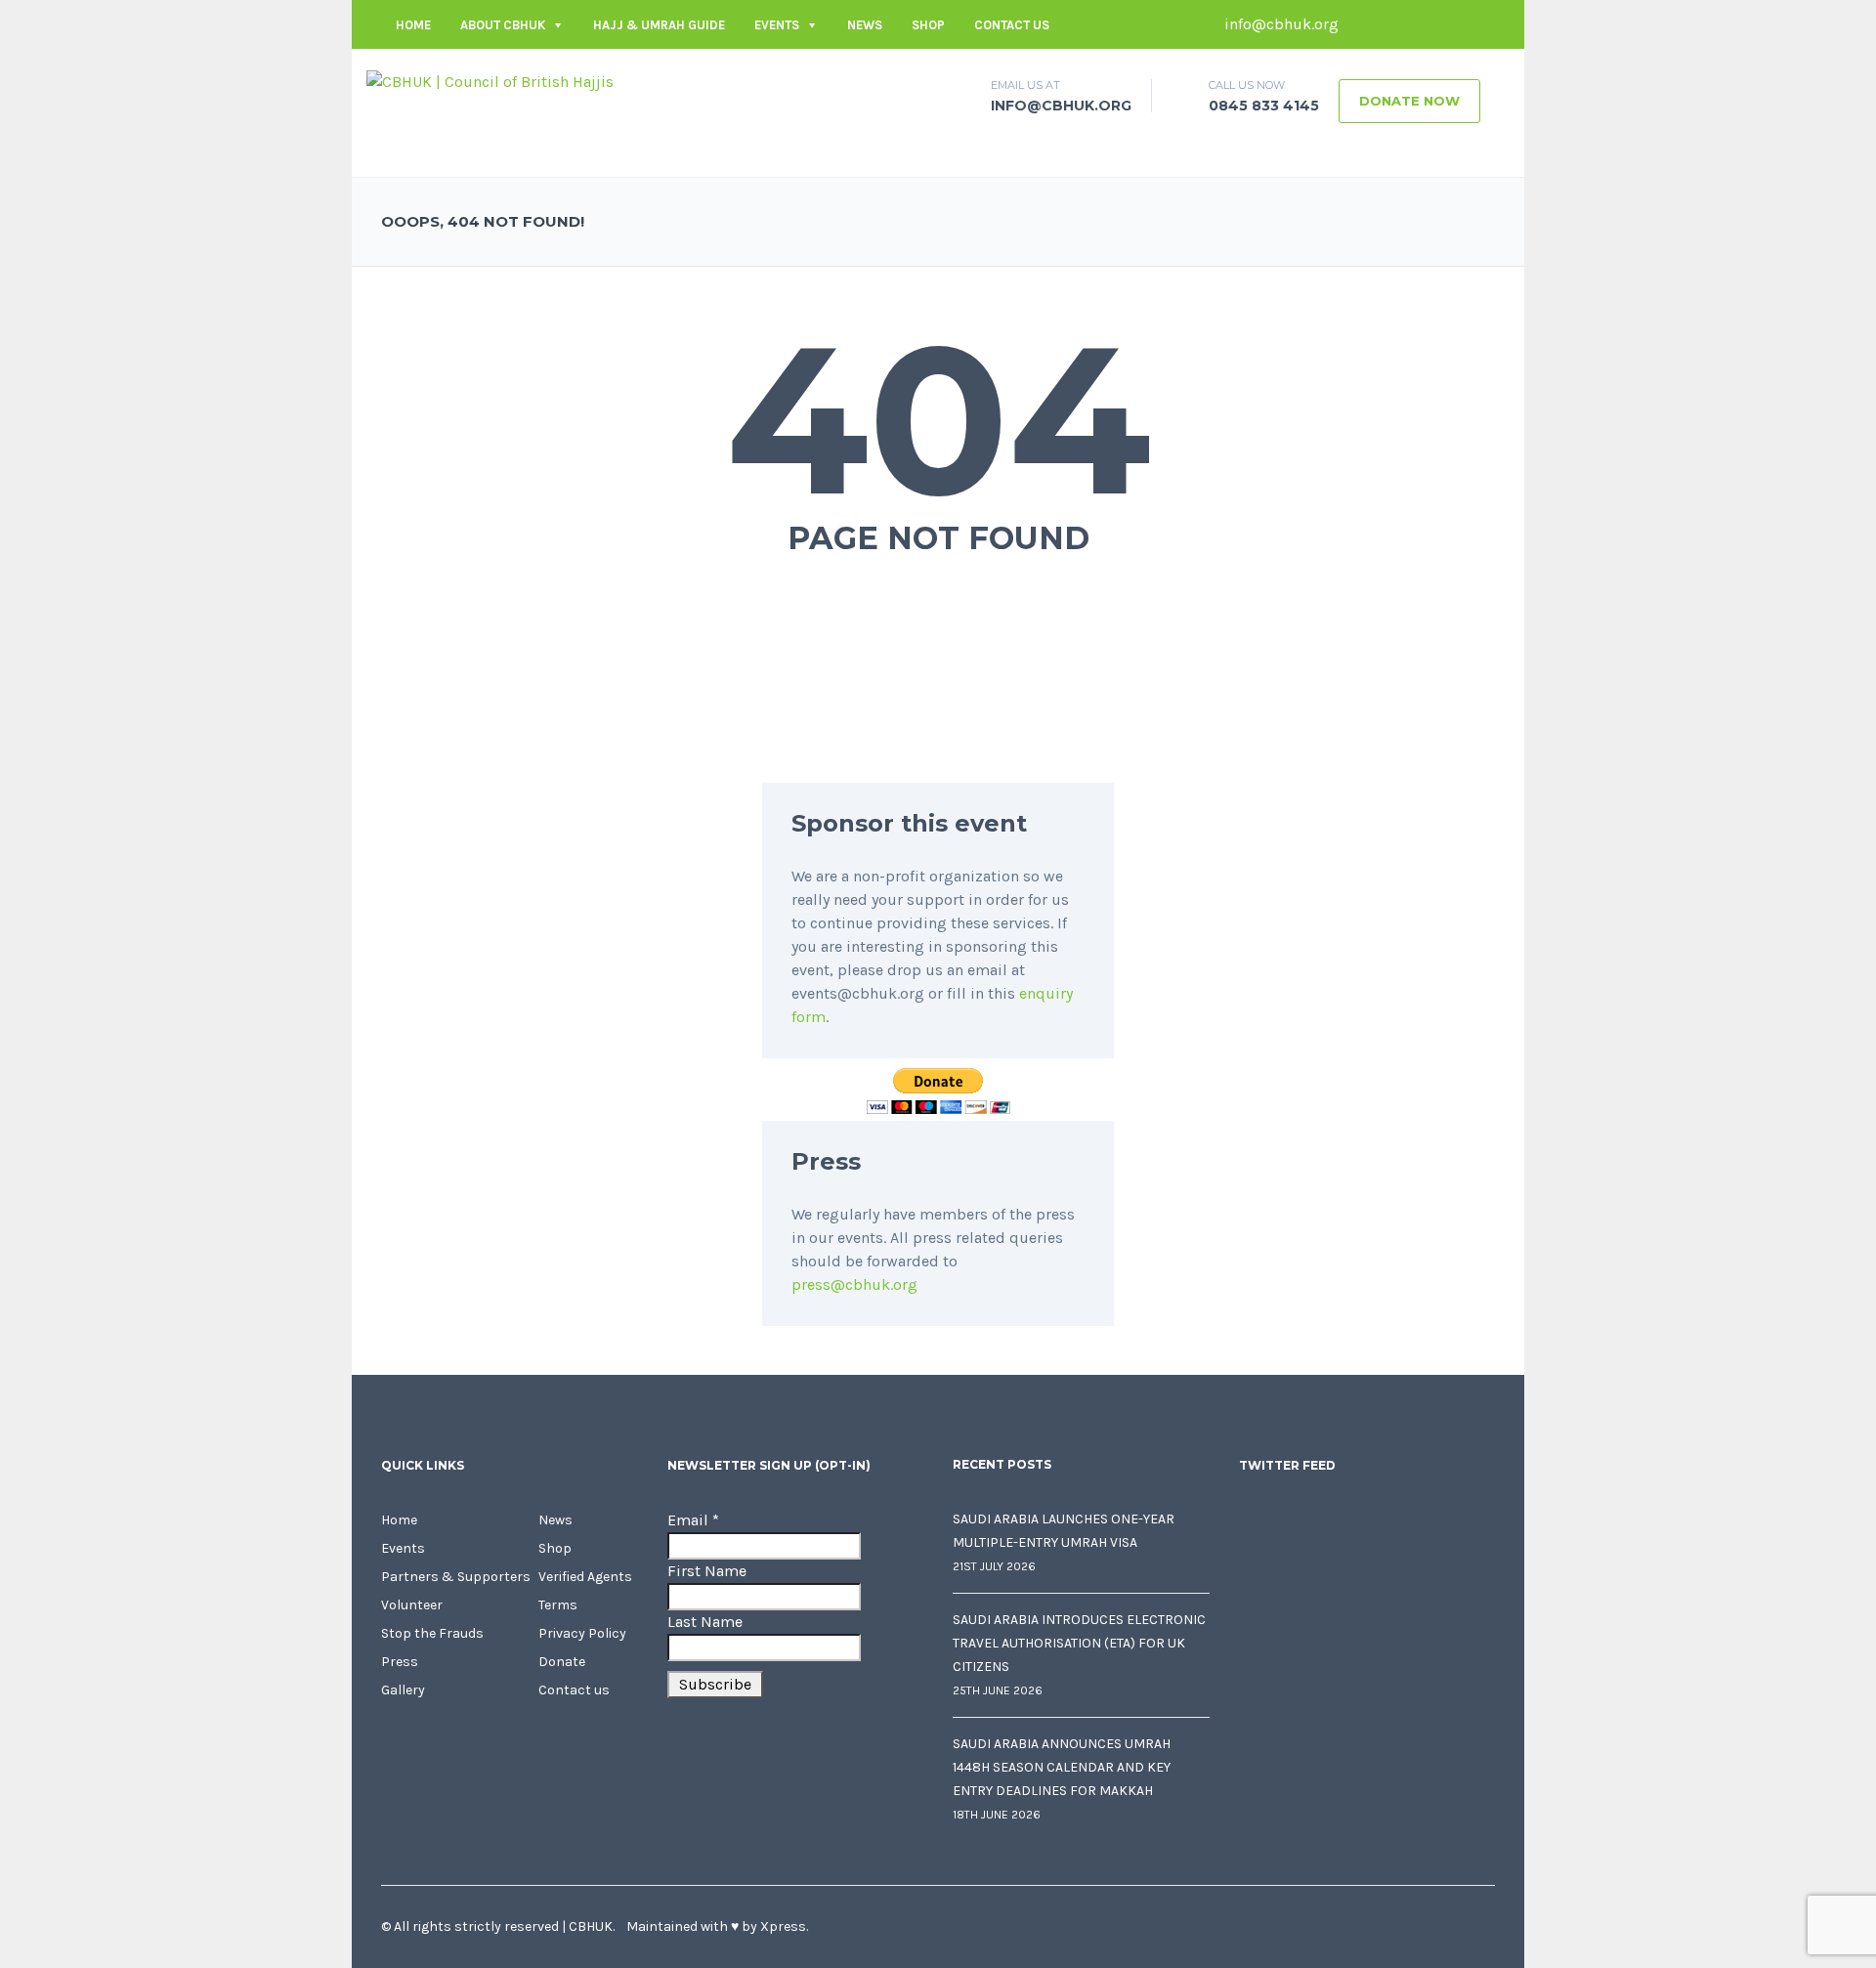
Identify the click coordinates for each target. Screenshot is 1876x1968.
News (865, 25)
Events (777, 25)
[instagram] (1480, 24)
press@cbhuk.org (854, 1284)
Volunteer (412, 1605)
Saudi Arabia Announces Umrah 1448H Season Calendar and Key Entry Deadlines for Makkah (1062, 1767)
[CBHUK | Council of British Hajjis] (490, 81)
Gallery (403, 1690)
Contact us (1012, 25)
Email (693, 1520)
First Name (707, 1571)
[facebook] (1363, 24)
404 (938, 419)
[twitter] (1392, 24)
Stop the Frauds (432, 1633)
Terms (558, 1605)
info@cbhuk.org (1279, 24)
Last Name (705, 1622)
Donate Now (1409, 101)
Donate (562, 1662)
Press (400, 1662)
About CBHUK (503, 25)
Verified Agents (585, 1577)
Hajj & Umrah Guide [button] (659, 25)
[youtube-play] (1451, 24)
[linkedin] (1422, 24)
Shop (928, 25)
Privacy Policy (582, 1633)
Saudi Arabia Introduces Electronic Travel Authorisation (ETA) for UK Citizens (1079, 1643)
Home (413, 25)
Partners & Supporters (456, 1577)
